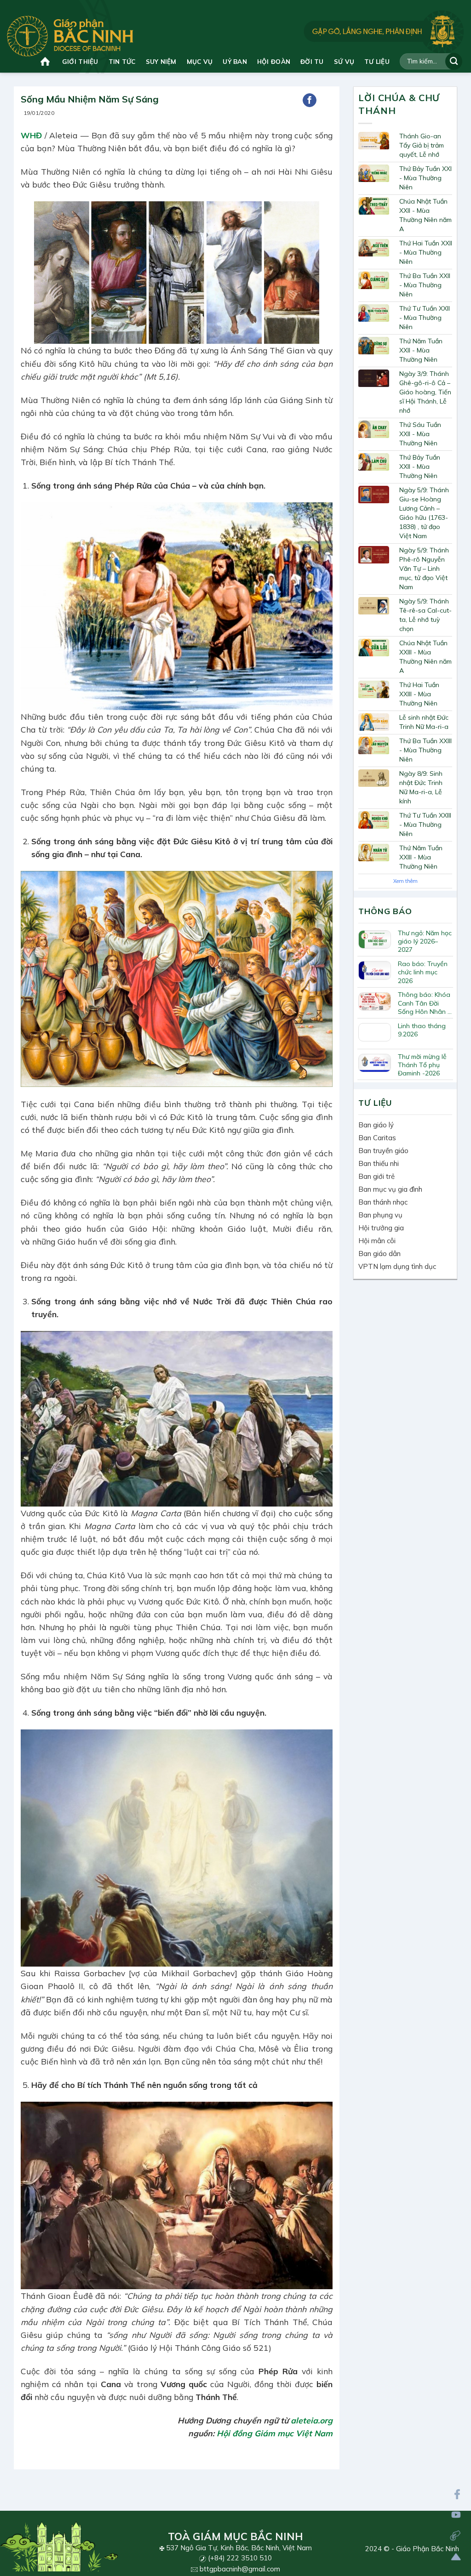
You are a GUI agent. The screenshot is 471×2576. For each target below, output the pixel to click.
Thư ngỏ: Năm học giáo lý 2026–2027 (425, 941)
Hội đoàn (274, 61)
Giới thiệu (80, 61)
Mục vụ (200, 61)
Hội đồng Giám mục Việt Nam (275, 2433)
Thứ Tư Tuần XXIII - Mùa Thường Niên (425, 825)
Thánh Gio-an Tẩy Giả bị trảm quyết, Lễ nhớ (422, 145)
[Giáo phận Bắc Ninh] (70, 36)
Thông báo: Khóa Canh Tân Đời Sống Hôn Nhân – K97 (424, 1003)
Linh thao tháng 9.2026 (422, 1030)
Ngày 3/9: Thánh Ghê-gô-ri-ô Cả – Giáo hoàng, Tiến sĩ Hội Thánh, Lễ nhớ (425, 392)
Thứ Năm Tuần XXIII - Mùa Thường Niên (421, 857)
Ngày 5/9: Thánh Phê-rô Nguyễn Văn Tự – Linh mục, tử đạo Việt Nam (424, 569)
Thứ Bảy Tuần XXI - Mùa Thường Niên (425, 178)
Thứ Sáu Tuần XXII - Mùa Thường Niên (420, 434)
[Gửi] (454, 61)
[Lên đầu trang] (456, 2557)
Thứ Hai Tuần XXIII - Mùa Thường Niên (419, 694)
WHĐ (31, 135)
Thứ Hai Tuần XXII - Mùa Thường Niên (426, 252)
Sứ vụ (344, 61)
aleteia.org (312, 2420)
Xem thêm (405, 881)
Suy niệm (161, 61)
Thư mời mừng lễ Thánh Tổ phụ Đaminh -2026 (422, 1065)
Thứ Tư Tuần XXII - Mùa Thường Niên (425, 318)
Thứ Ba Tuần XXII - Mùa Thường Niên (425, 285)
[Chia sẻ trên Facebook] (310, 100)
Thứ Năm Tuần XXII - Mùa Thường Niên (421, 350)
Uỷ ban (235, 61)
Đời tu (312, 61)
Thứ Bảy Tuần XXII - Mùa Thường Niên (420, 466)
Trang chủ (46, 61)
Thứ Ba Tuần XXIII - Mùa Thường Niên (425, 750)
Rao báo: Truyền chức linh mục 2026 (423, 972)
